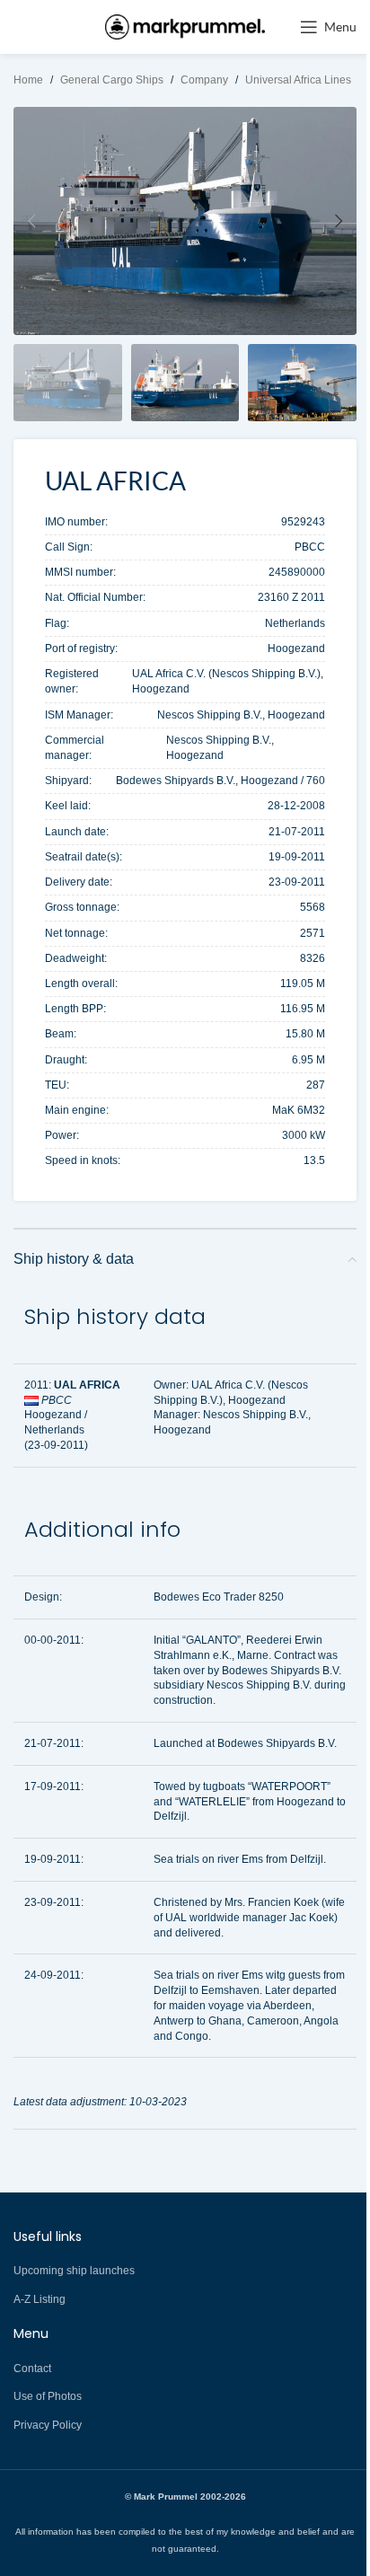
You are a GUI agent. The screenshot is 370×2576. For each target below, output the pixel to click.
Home (28, 80)
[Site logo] (185, 26)
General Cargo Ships (112, 80)
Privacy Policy (48, 2425)
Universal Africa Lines (298, 80)
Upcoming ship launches (74, 2271)
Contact (32, 2369)
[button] (31, 221)
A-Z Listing (40, 2299)
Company (204, 80)
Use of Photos (48, 2396)
